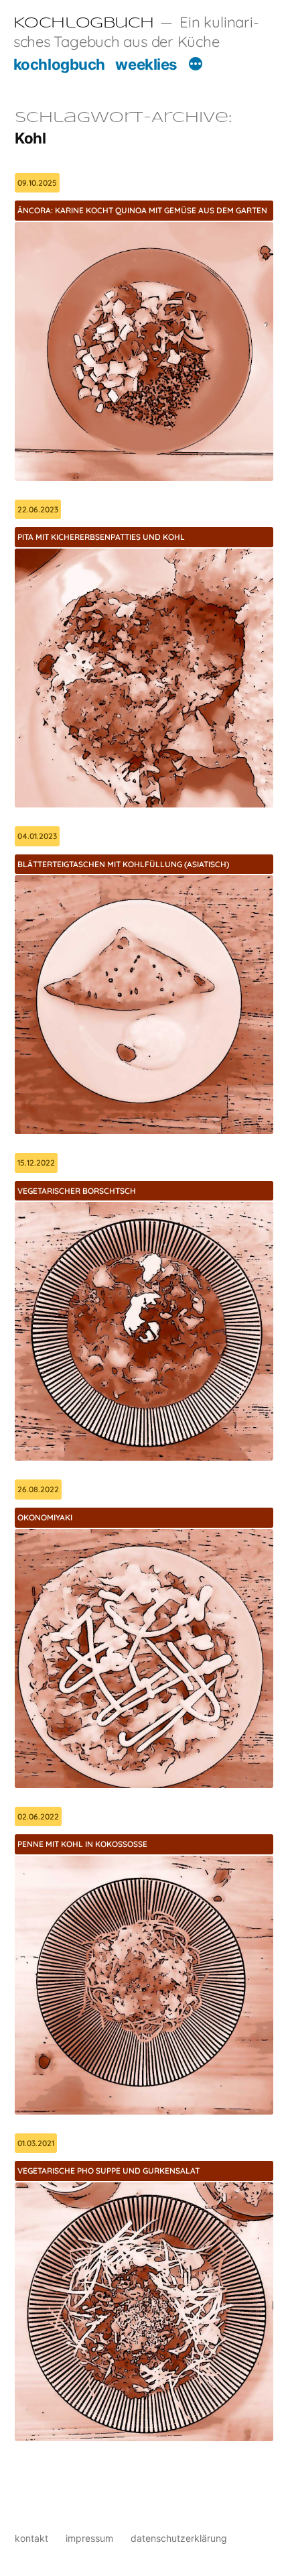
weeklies (146, 64)
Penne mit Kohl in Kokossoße (82, 1844)
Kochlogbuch (84, 23)
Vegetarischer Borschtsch (77, 1191)
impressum (89, 2538)
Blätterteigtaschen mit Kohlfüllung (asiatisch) (123, 864)
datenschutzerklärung (179, 2538)
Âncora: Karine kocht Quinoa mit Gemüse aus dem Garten (142, 210)
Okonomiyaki (45, 1517)
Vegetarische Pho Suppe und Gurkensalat (109, 2171)
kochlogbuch (59, 64)
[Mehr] (196, 66)
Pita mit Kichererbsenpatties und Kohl (101, 537)
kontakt (31, 2538)
